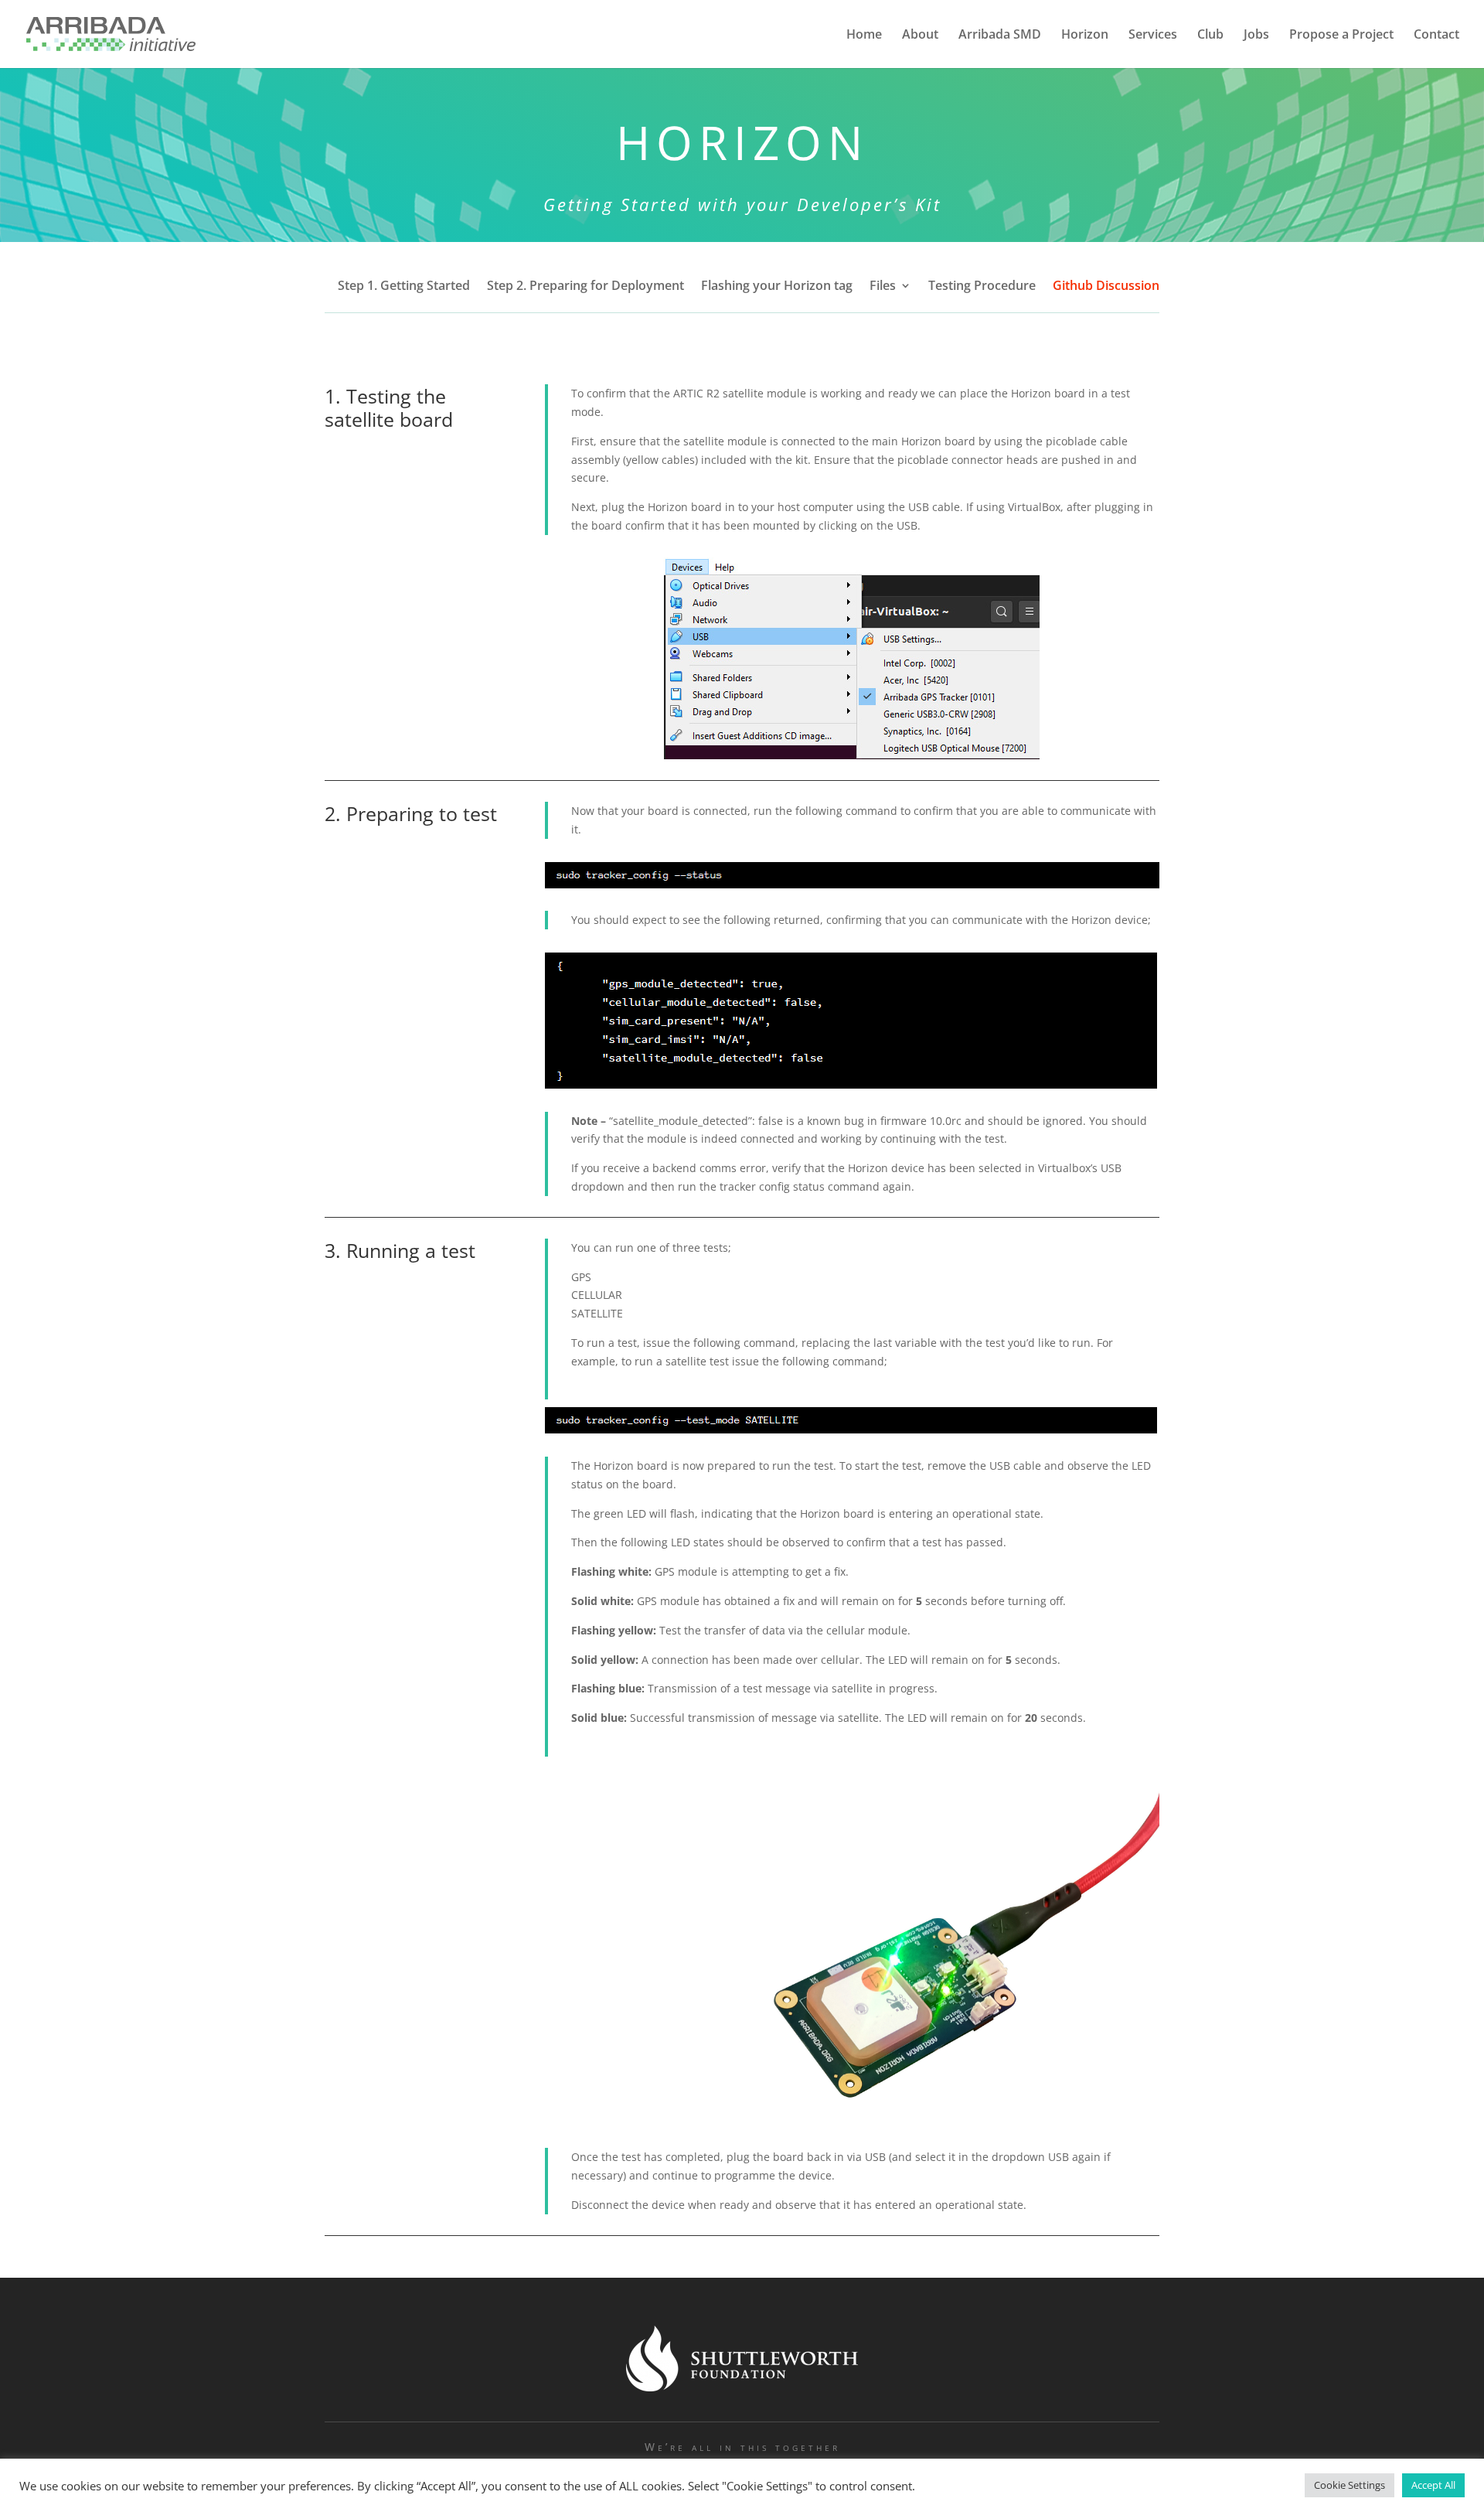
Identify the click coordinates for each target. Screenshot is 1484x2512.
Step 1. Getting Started (404, 287)
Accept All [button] (1433, 2485)
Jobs (1256, 36)
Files (883, 287)
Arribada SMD (1000, 36)
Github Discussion (1106, 287)
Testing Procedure (982, 287)
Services (1153, 36)
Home (864, 36)
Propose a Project (1341, 36)
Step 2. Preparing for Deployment (585, 287)
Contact (1436, 36)
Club (1210, 36)
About (920, 36)
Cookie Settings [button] (1350, 2485)
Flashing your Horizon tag (777, 287)
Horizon (1085, 36)
